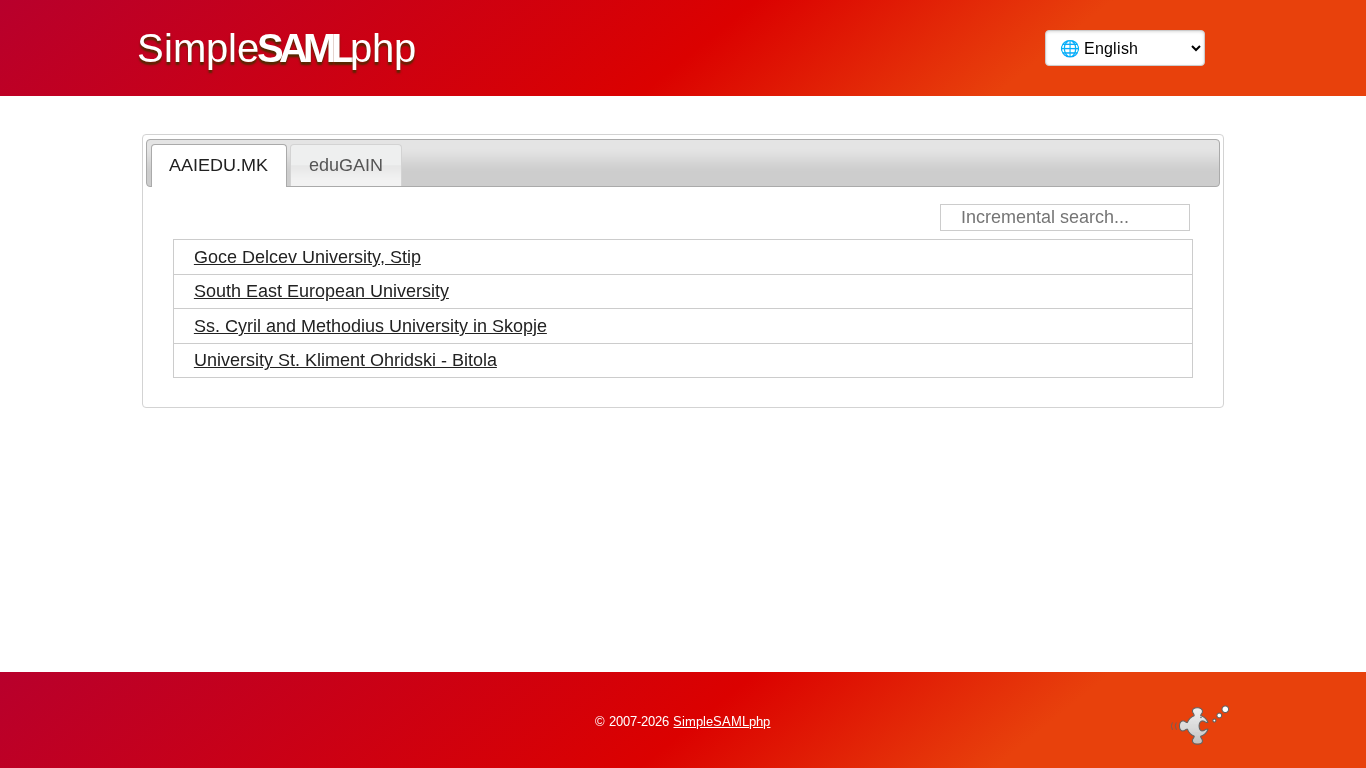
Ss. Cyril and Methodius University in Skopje (370, 326)
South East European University (321, 291)
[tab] (219, 165)
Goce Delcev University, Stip (307, 257)
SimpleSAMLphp (721, 721)
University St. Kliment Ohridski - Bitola (345, 360)
